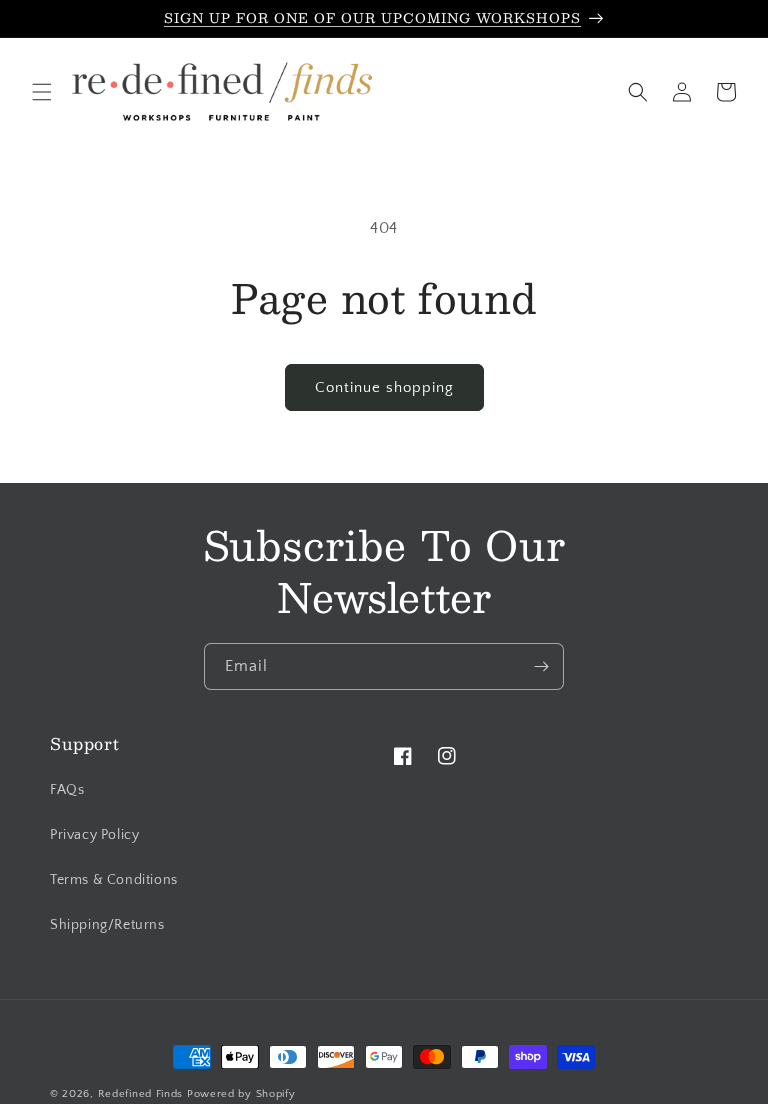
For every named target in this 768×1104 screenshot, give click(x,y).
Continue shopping (384, 387)
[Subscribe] (541, 666)
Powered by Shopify (241, 1094)
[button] (42, 92)
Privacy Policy (94, 835)
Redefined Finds (141, 1094)
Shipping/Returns (107, 925)
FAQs (67, 790)
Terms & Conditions (114, 880)
